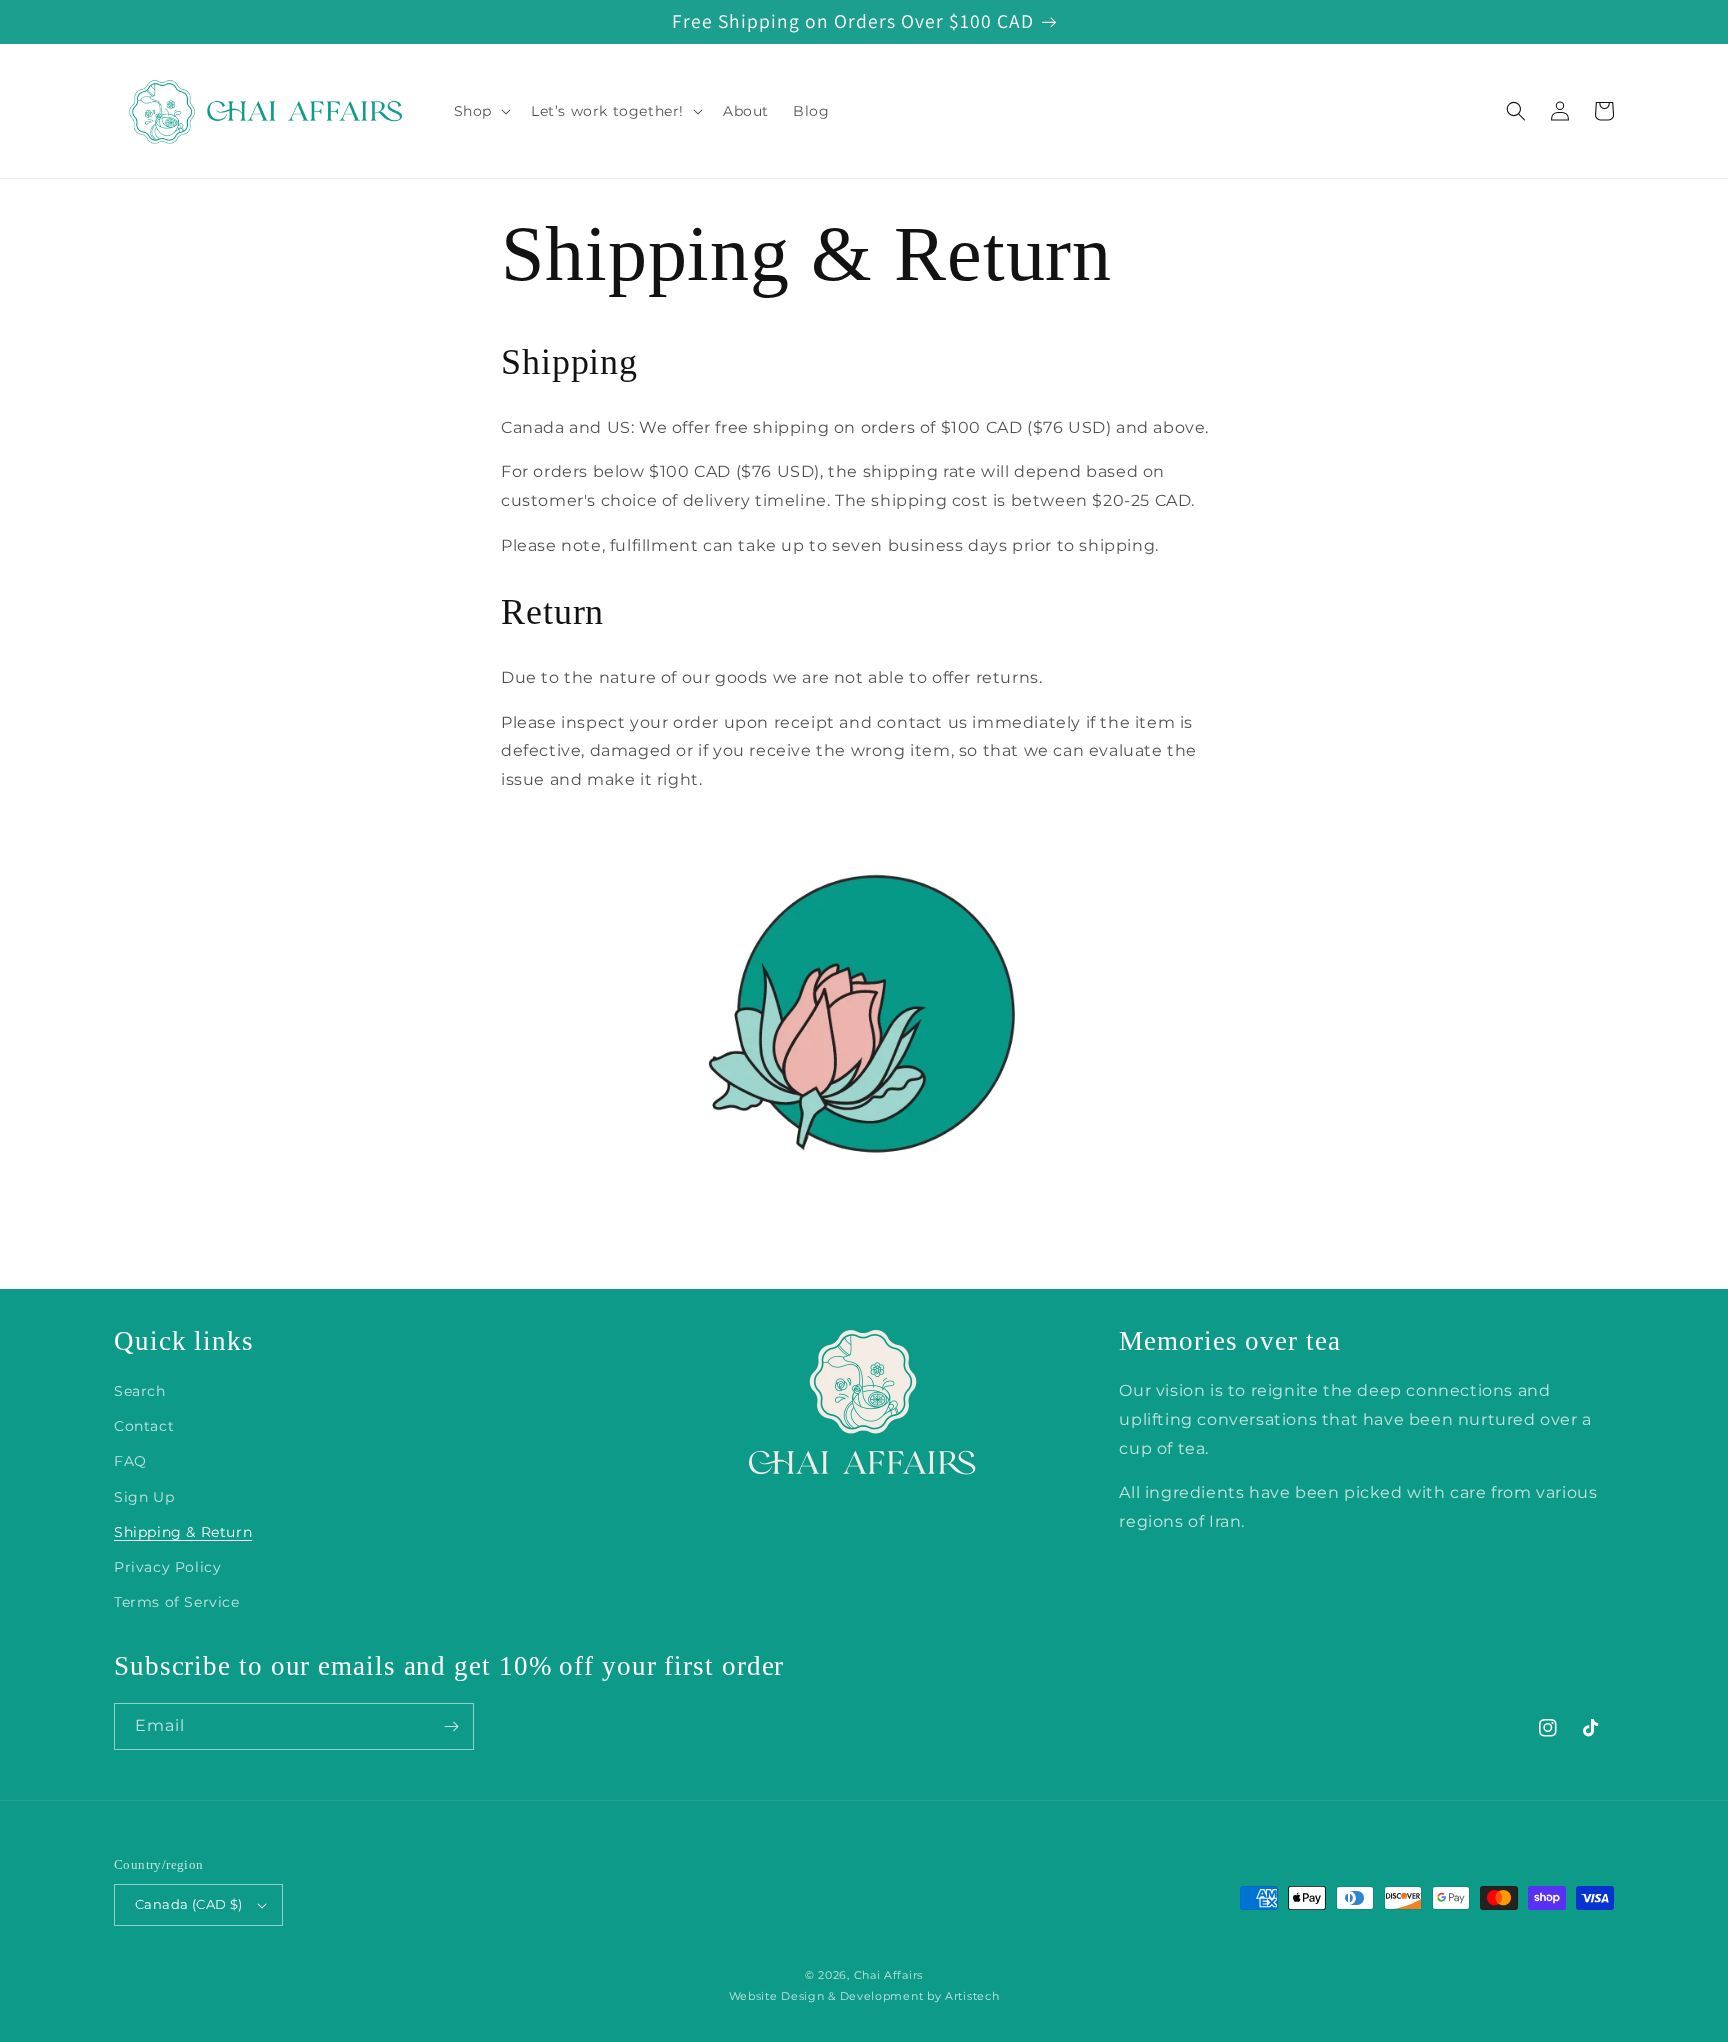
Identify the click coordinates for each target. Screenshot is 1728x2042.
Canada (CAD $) (189, 1904)
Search (140, 1391)
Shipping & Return (183, 1532)
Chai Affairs (888, 1975)
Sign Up (144, 1497)
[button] (480, 111)
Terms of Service (177, 1602)
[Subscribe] (451, 1726)
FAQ (130, 1461)
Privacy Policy (167, 1567)
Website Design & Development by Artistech (864, 1996)
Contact (144, 1426)
